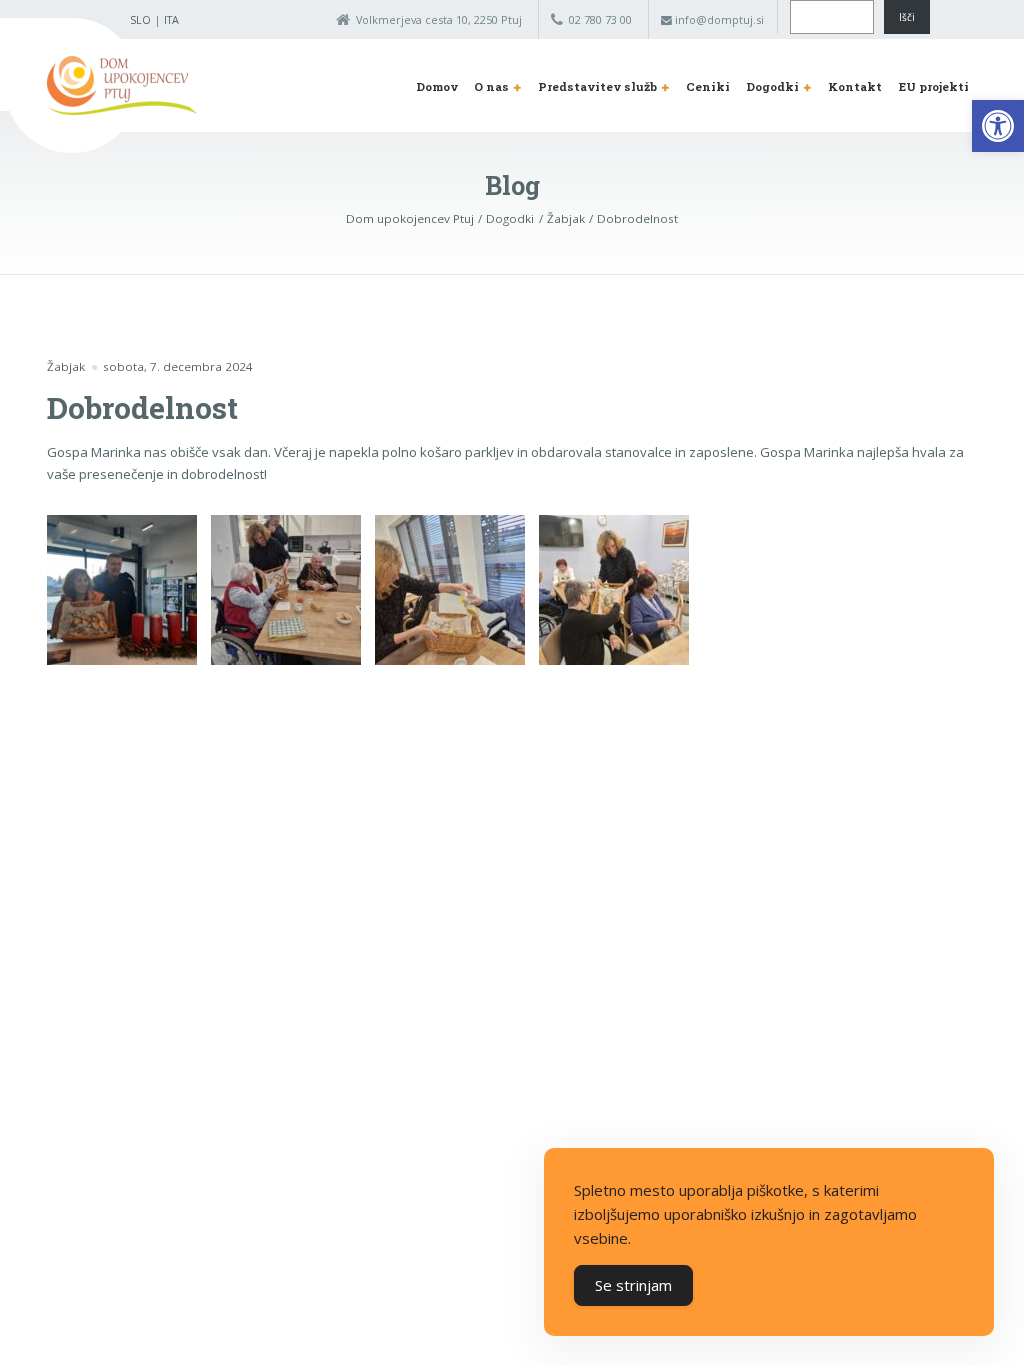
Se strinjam (633, 1285)
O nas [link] (491, 86)
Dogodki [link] (772, 86)
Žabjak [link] (66, 366)
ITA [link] (171, 19)
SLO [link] (140, 19)
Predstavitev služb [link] (597, 86)
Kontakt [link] (855, 86)
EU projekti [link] (934, 86)
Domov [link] (437, 86)
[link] (998, 126)
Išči (907, 17)
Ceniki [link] (708, 86)
